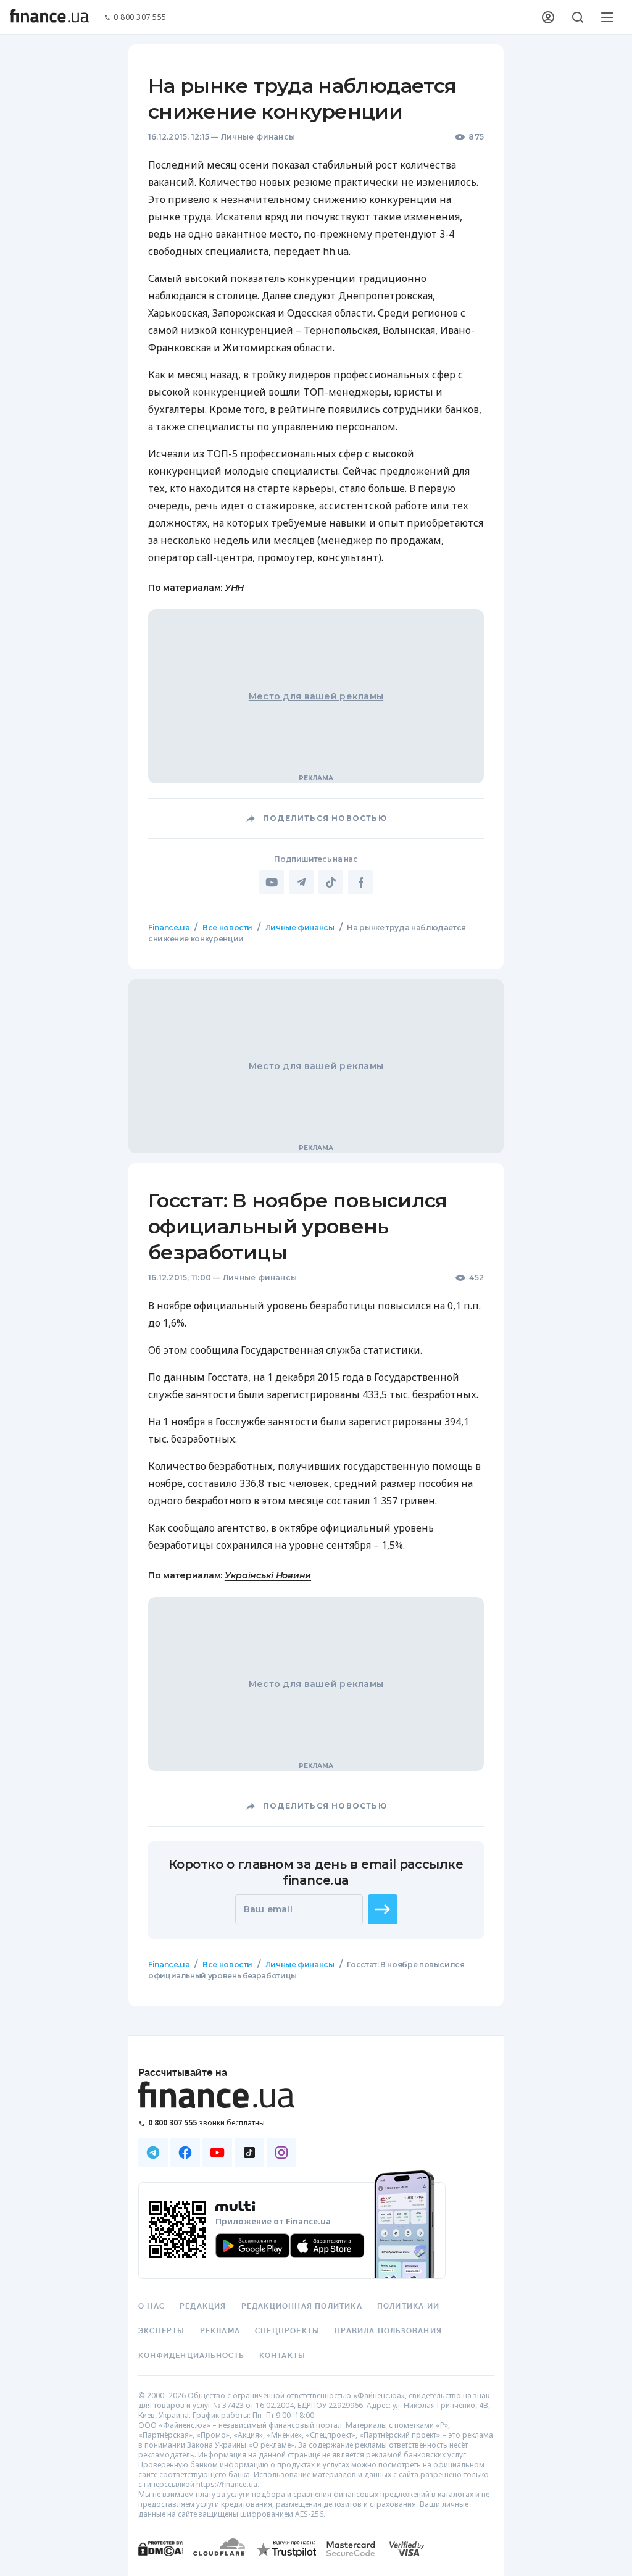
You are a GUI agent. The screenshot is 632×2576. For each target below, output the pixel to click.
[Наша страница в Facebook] (185, 2153)
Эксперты (162, 2331)
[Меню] (607, 17)
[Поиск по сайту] (578, 17)
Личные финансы (258, 137)
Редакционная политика (302, 2306)
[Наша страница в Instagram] (281, 2153)
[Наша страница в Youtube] (217, 2153)
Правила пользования (388, 2331)
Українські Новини (268, 1575)
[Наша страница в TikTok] (249, 2153)
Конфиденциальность (191, 2356)
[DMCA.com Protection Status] (161, 2561)
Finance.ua (169, 927)
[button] (383, 1909)
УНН (234, 588)
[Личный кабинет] (548, 17)
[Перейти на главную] (49, 17)
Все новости (227, 927)
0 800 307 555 (140, 18)
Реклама (220, 2331)
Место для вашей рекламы (316, 696)
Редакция (203, 2306)
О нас (152, 2306)
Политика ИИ (408, 2306)
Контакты (283, 2356)
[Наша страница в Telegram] (153, 2153)
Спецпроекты (287, 2331)
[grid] (316, 1488)
